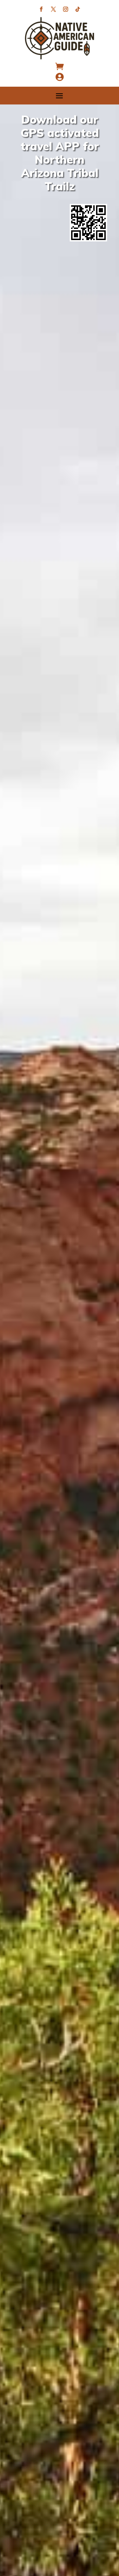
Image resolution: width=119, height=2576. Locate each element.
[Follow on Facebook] (41, 9)
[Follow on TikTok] (78, 9)
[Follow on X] (53, 9)
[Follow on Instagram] (66, 9)
